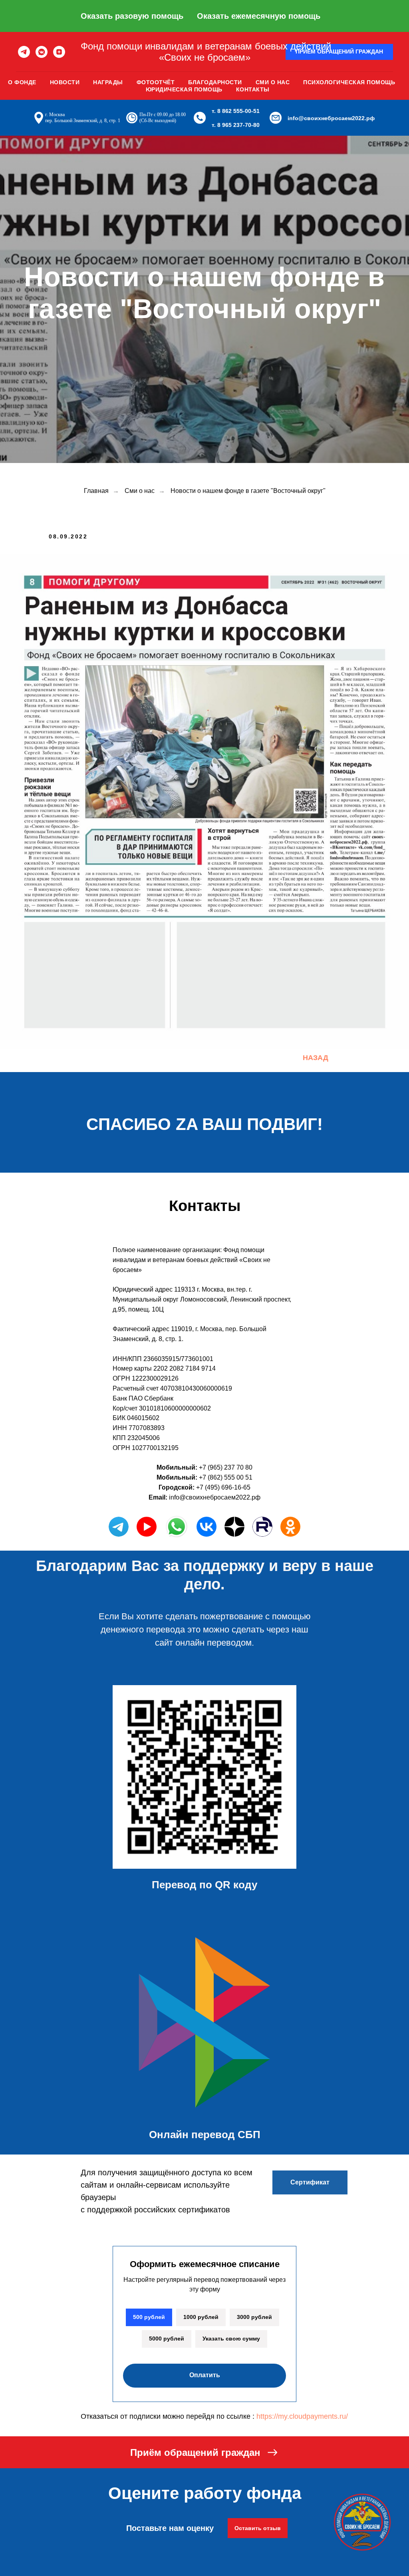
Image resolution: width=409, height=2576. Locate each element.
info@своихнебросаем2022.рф (331, 118)
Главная (96, 1709)
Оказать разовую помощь (132, 16)
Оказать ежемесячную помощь (259, 16)
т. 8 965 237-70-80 (236, 125)
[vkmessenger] (42, 52)
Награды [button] (108, 82)
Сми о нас (273, 82)
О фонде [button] (22, 82)
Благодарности (215, 82)
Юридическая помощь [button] (184, 89)
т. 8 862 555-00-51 (236, 111)
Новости (65, 82)
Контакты (253, 89)
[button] (339, 52)
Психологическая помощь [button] (349, 82)
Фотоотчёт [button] (156, 82)
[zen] (59, 52)
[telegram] (24, 52)
